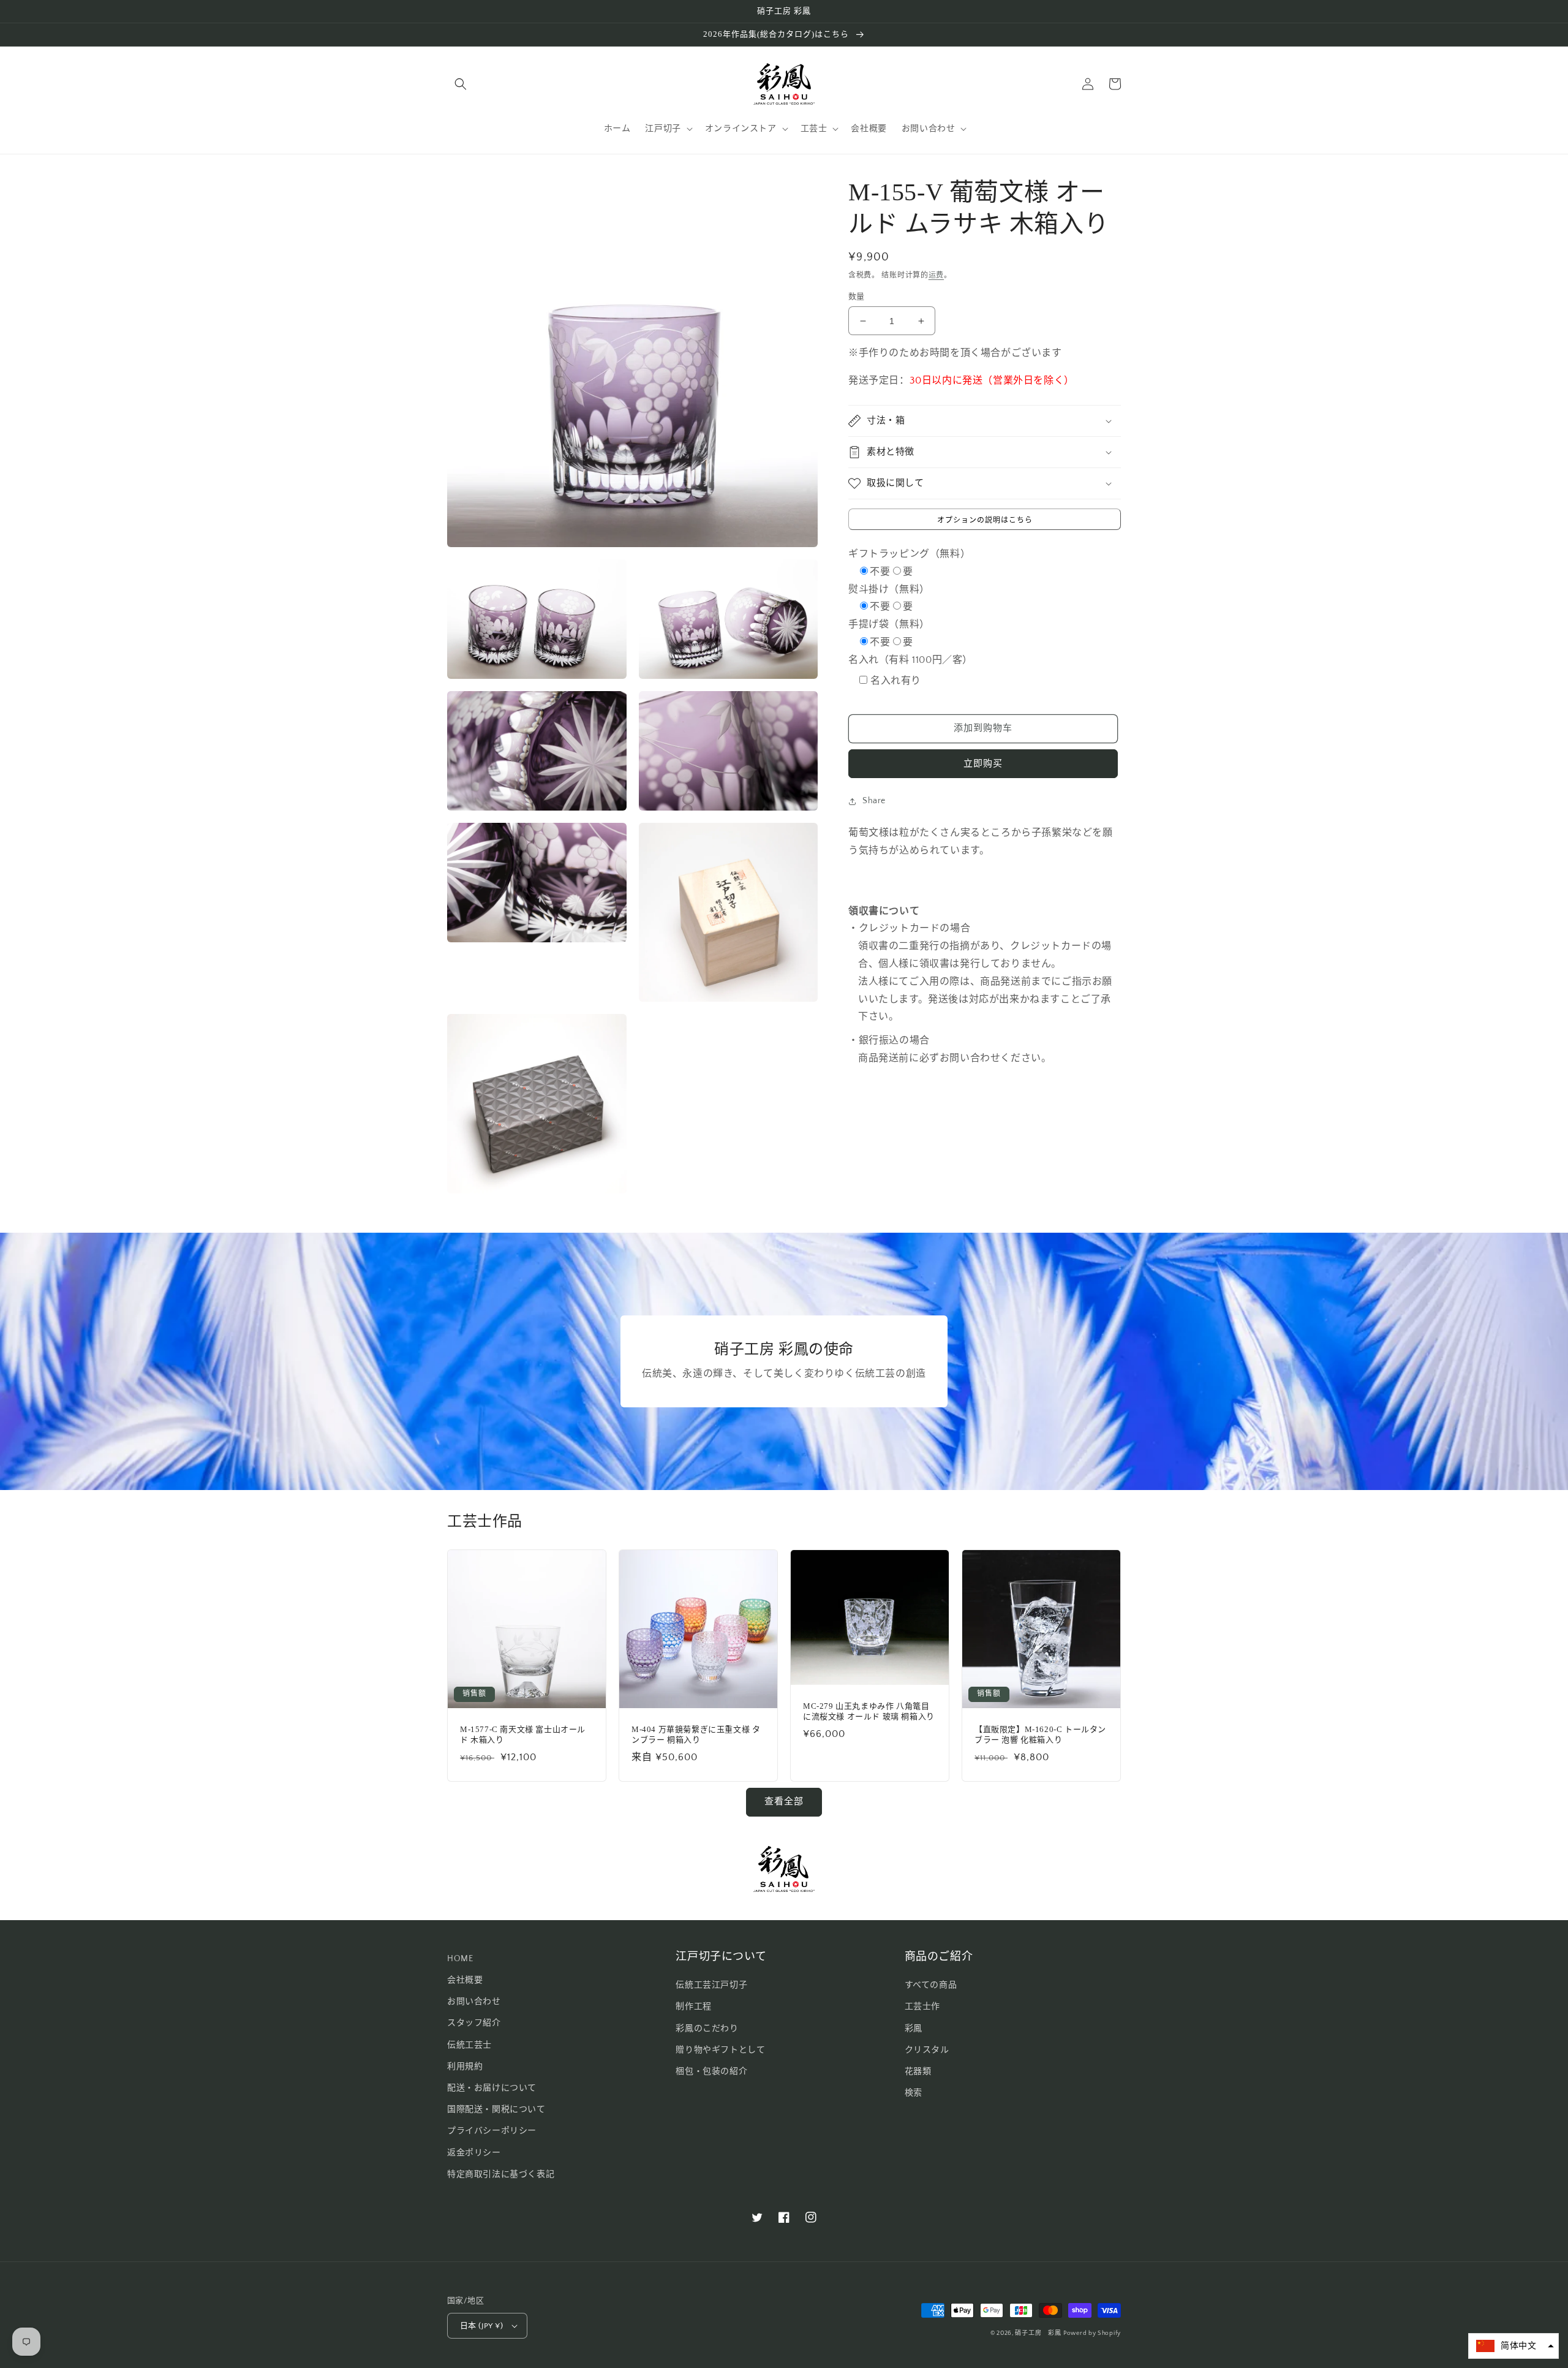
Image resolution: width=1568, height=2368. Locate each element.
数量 (857, 297)
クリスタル (927, 2050)
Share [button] (874, 801)
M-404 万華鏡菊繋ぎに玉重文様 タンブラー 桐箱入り (696, 1734)
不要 (880, 572)
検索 (914, 2093)
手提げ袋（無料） (889, 624)
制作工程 (693, 2007)
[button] (461, 84)
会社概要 (465, 1980)
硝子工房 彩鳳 (1038, 2333)
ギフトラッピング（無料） (909, 554)
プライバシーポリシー (492, 2131)
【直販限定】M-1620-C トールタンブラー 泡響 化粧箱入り (1040, 1734)
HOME (460, 1959)
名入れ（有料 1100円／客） (910, 660)
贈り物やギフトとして (720, 2050)
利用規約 (465, 2067)
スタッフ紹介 (474, 2023)
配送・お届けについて (492, 2088)
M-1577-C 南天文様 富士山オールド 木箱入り (523, 1734)
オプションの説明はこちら (985, 520)
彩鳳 (914, 2029)
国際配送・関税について (496, 2109)
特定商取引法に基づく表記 (501, 2174)
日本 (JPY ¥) (481, 2326)
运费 (936, 275)
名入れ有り (896, 681)
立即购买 (983, 764)
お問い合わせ (474, 2002)
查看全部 (784, 1802)
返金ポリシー (474, 2153)
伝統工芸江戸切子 (711, 1985)
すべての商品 (931, 1985)
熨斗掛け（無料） (889, 589)
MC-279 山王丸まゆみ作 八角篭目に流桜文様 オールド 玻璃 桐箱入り (869, 1711)
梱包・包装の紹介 (711, 2071)
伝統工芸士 (469, 2045)
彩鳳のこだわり (707, 2029)
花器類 (918, 2071)
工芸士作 (922, 2007)
